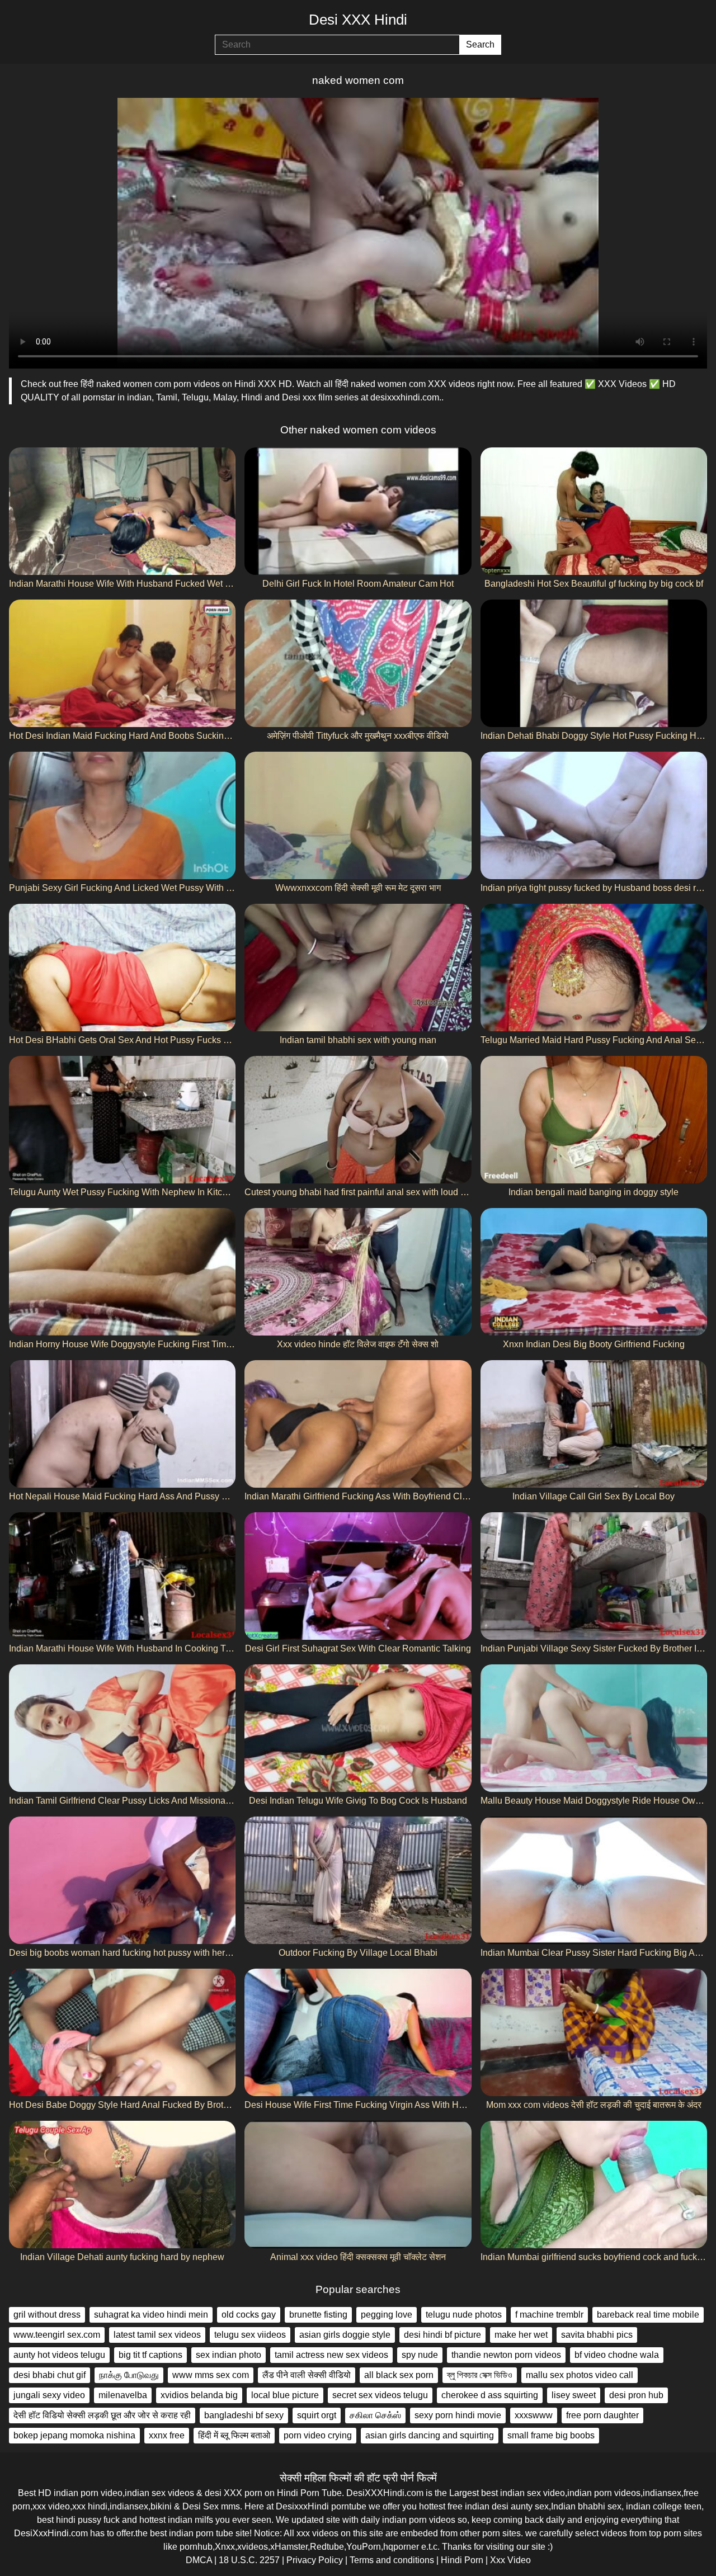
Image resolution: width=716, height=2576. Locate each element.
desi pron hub (636, 2395)
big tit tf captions (150, 2355)
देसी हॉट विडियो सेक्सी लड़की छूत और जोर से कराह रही (102, 2415)
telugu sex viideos (250, 2335)
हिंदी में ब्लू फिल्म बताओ (234, 2435)
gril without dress (47, 2315)
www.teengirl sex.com (57, 2335)
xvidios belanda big (199, 2395)
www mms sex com (211, 2375)
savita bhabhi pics (597, 2335)
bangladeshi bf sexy (244, 2415)
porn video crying (318, 2435)
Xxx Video (510, 2560)
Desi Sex (201, 2506)
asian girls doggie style (345, 2335)
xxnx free (167, 2435)
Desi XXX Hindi (358, 20)
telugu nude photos (464, 2315)
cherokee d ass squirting (490, 2395)
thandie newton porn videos (506, 2355)
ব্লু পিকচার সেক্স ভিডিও (480, 2375)
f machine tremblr (549, 2315)
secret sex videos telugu (380, 2395)
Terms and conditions (392, 2560)
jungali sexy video (49, 2395)
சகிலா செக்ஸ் (375, 2415)
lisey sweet (574, 2395)
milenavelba (123, 2395)
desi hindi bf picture (442, 2335)
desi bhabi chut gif (50, 2375)
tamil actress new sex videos (331, 2355)
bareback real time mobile (648, 2315)
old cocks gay (249, 2315)
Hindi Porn (462, 2560)
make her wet (521, 2335)
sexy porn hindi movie (458, 2415)
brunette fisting (318, 2315)
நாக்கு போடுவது (129, 2375)
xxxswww (534, 2415)
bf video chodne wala (617, 2355)
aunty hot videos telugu (59, 2355)
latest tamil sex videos (157, 2335)
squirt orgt (317, 2415)
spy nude (420, 2355)
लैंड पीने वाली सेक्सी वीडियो (307, 2375)
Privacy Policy (315, 2560)
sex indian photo (229, 2355)
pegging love (387, 2315)
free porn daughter (602, 2415)
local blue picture (285, 2395)
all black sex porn (399, 2375)
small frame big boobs (551, 2435)
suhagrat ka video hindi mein (151, 2315)
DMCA (199, 2560)
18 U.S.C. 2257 (249, 2560)
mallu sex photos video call (580, 2375)
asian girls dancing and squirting (430, 2435)
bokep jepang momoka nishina (74, 2435)
